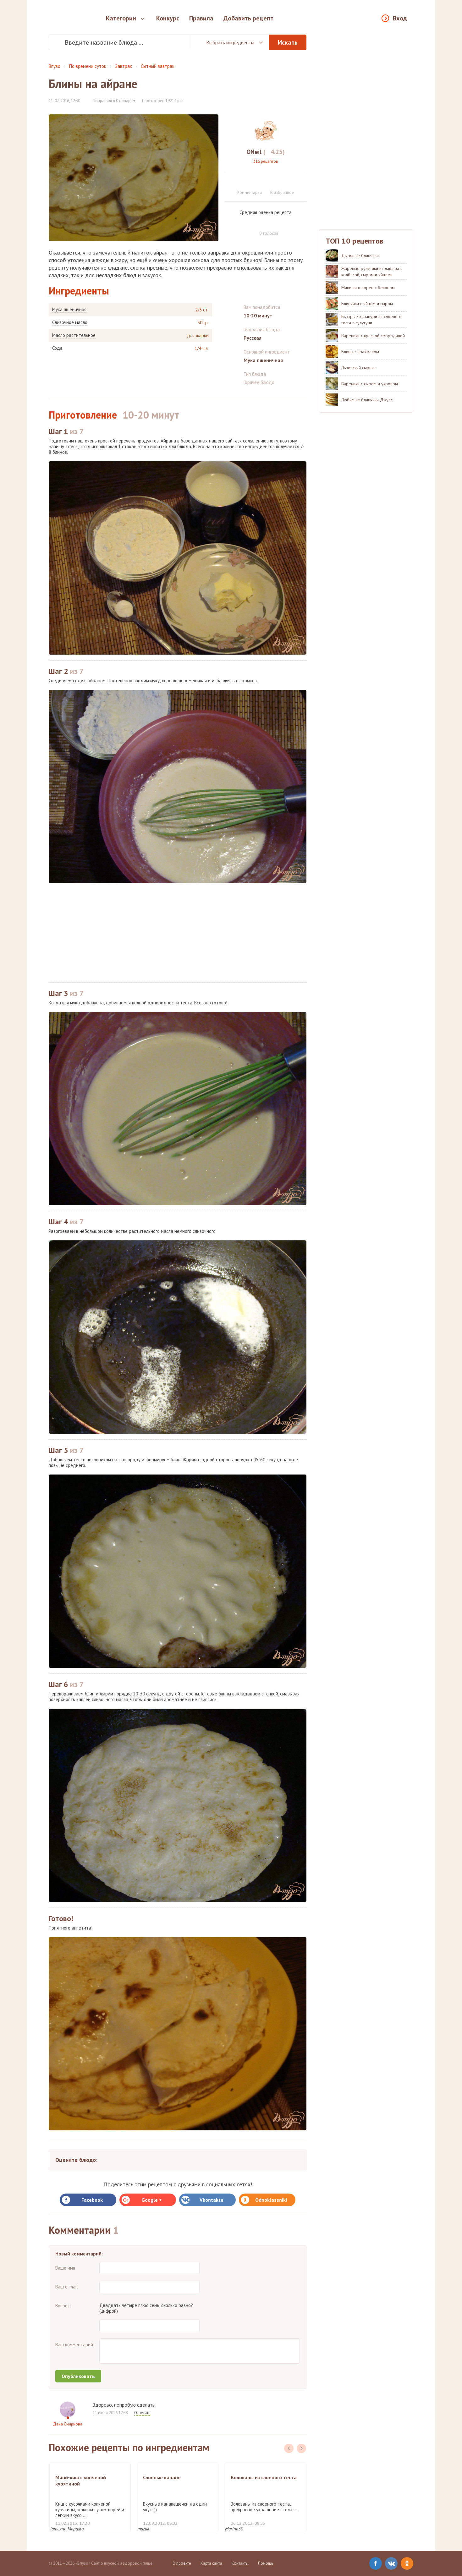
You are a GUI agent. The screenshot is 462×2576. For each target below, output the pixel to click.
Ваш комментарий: (75, 2345)
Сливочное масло (70, 322)
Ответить (142, 2413)
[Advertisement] (178, 933)
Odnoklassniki (271, 2200)
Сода (57, 348)
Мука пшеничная (69, 310)
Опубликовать (78, 2376)
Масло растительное (74, 335)
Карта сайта (211, 2563)
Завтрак (124, 66)
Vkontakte (212, 2200)
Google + (152, 2200)
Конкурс (168, 18)
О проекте (182, 2563)
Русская (253, 338)
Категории (121, 18)
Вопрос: (63, 2306)
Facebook (92, 2200)
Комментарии (250, 192)
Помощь (266, 2563)
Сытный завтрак (158, 66)
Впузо (55, 66)
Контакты (240, 2563)
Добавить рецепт (248, 18)
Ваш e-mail (67, 2287)
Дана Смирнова (68, 2424)
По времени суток (88, 66)
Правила (201, 18)
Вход (400, 18)
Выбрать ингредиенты (230, 42)
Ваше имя (65, 2268)
